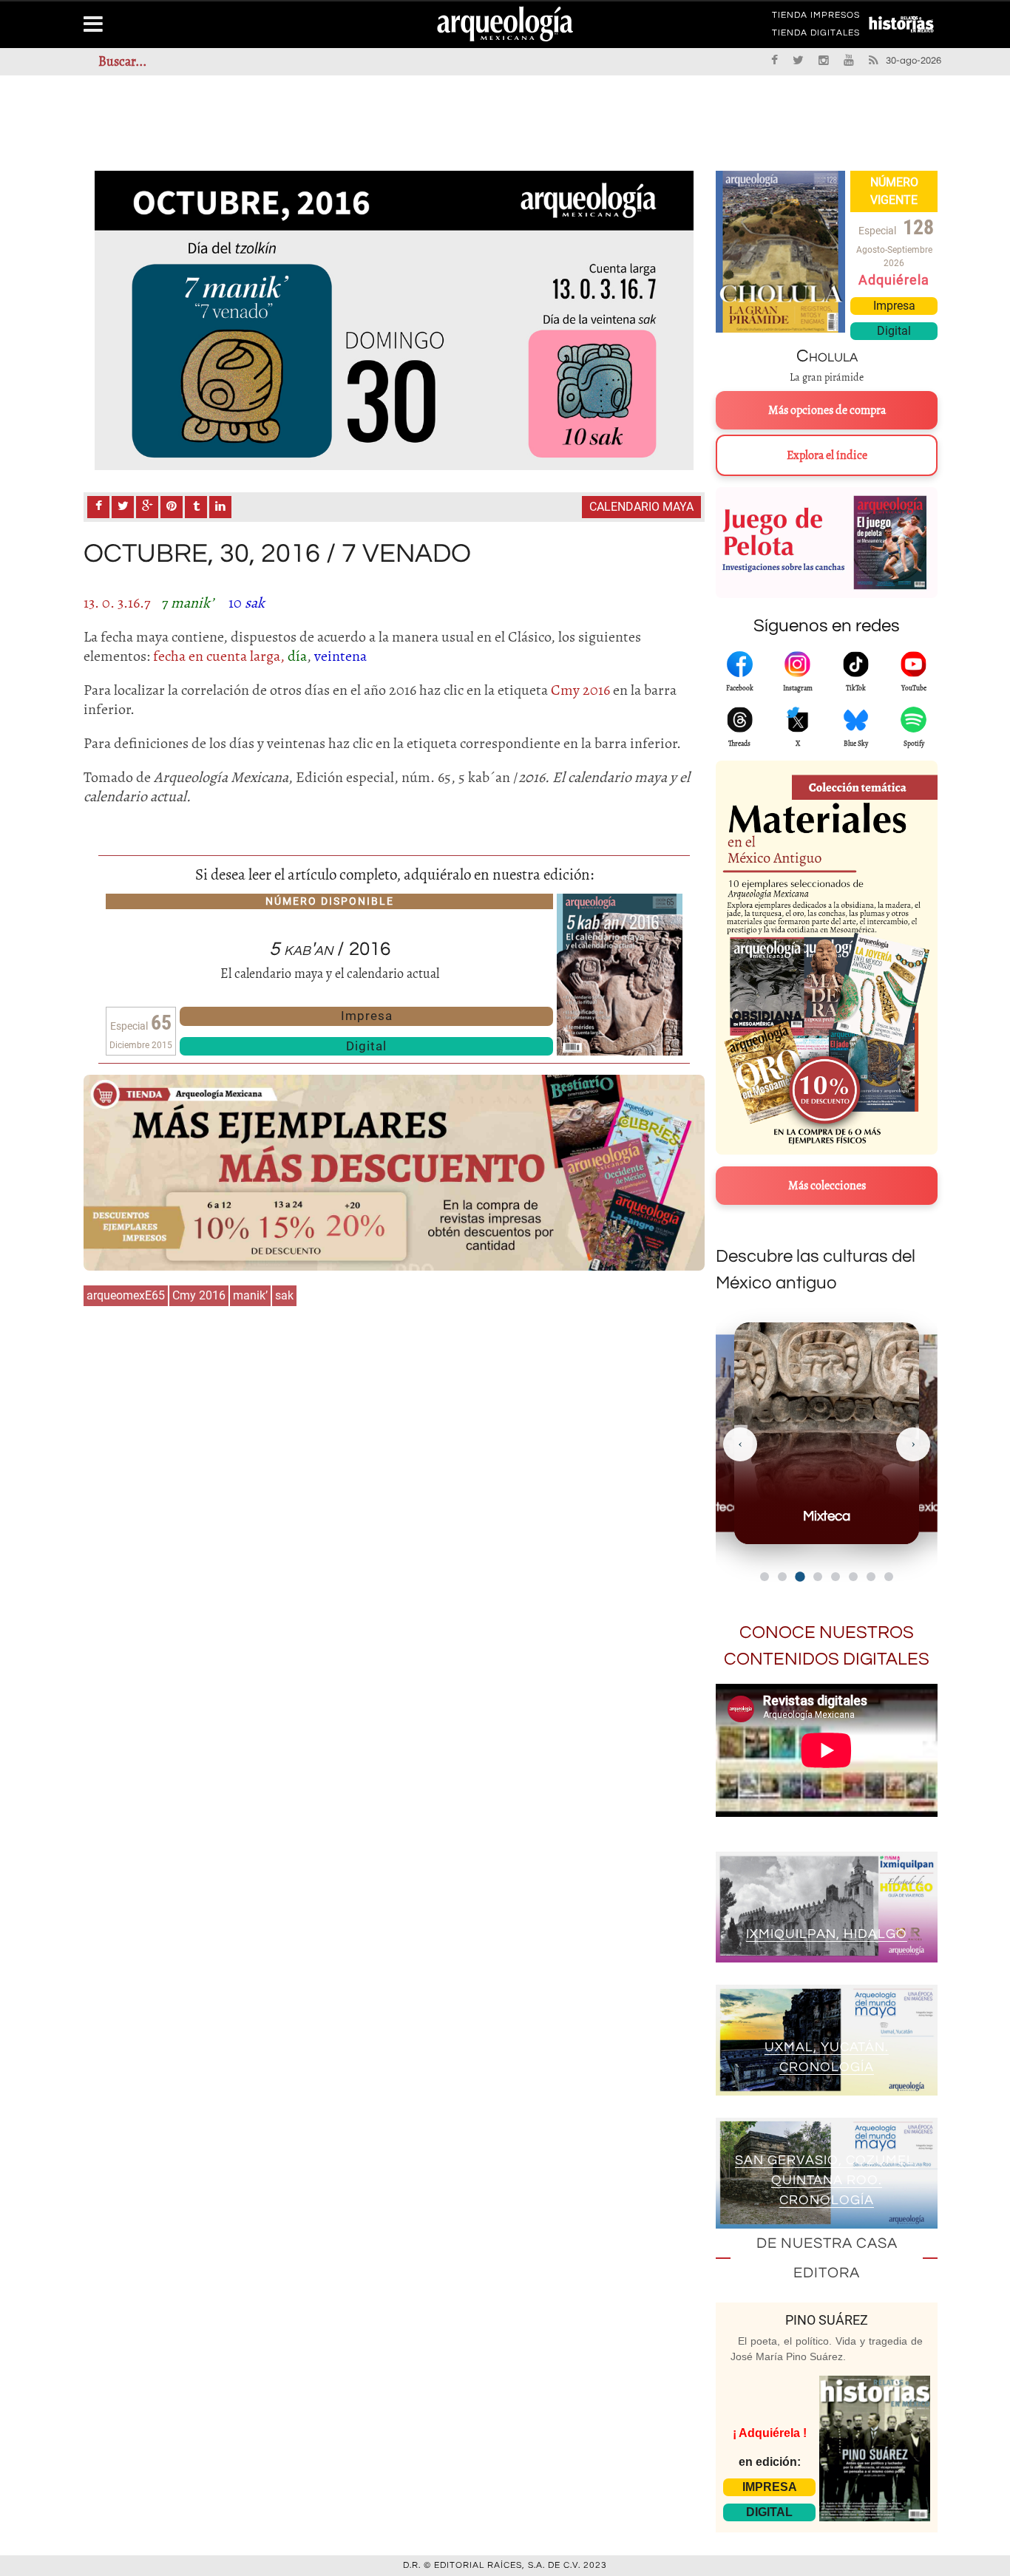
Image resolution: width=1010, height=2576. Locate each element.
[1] (394, 320)
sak (284, 1295)
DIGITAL (769, 2512)
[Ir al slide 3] (800, 1576)
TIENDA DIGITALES (816, 35)
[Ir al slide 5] (836, 1577)
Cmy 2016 (199, 1295)
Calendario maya (641, 507)
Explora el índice (827, 455)
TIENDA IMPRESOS (816, 18)
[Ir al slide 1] (765, 1577)
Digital (366, 1046)
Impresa (367, 1016)
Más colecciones (827, 1186)
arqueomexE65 (126, 1295)
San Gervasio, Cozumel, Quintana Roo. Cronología (827, 2180)
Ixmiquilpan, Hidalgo (827, 1934)
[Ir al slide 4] (818, 1577)
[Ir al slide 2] (782, 1577)
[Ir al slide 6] (853, 1577)
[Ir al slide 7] (871, 1577)
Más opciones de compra (827, 410)
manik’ (250, 1295)
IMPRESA (770, 2487)
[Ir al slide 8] (889, 1577)
